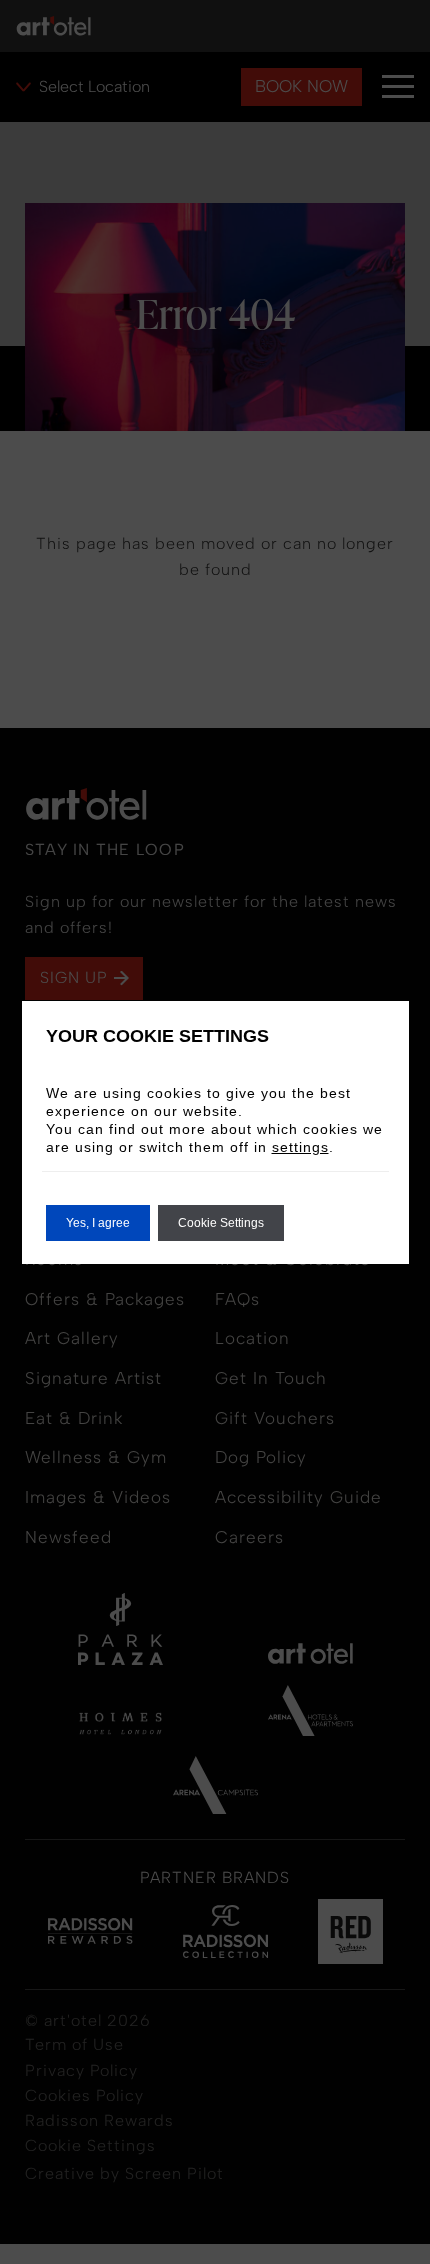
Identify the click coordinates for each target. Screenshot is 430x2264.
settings (300, 1147)
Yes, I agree (98, 1223)
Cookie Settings (221, 1223)
